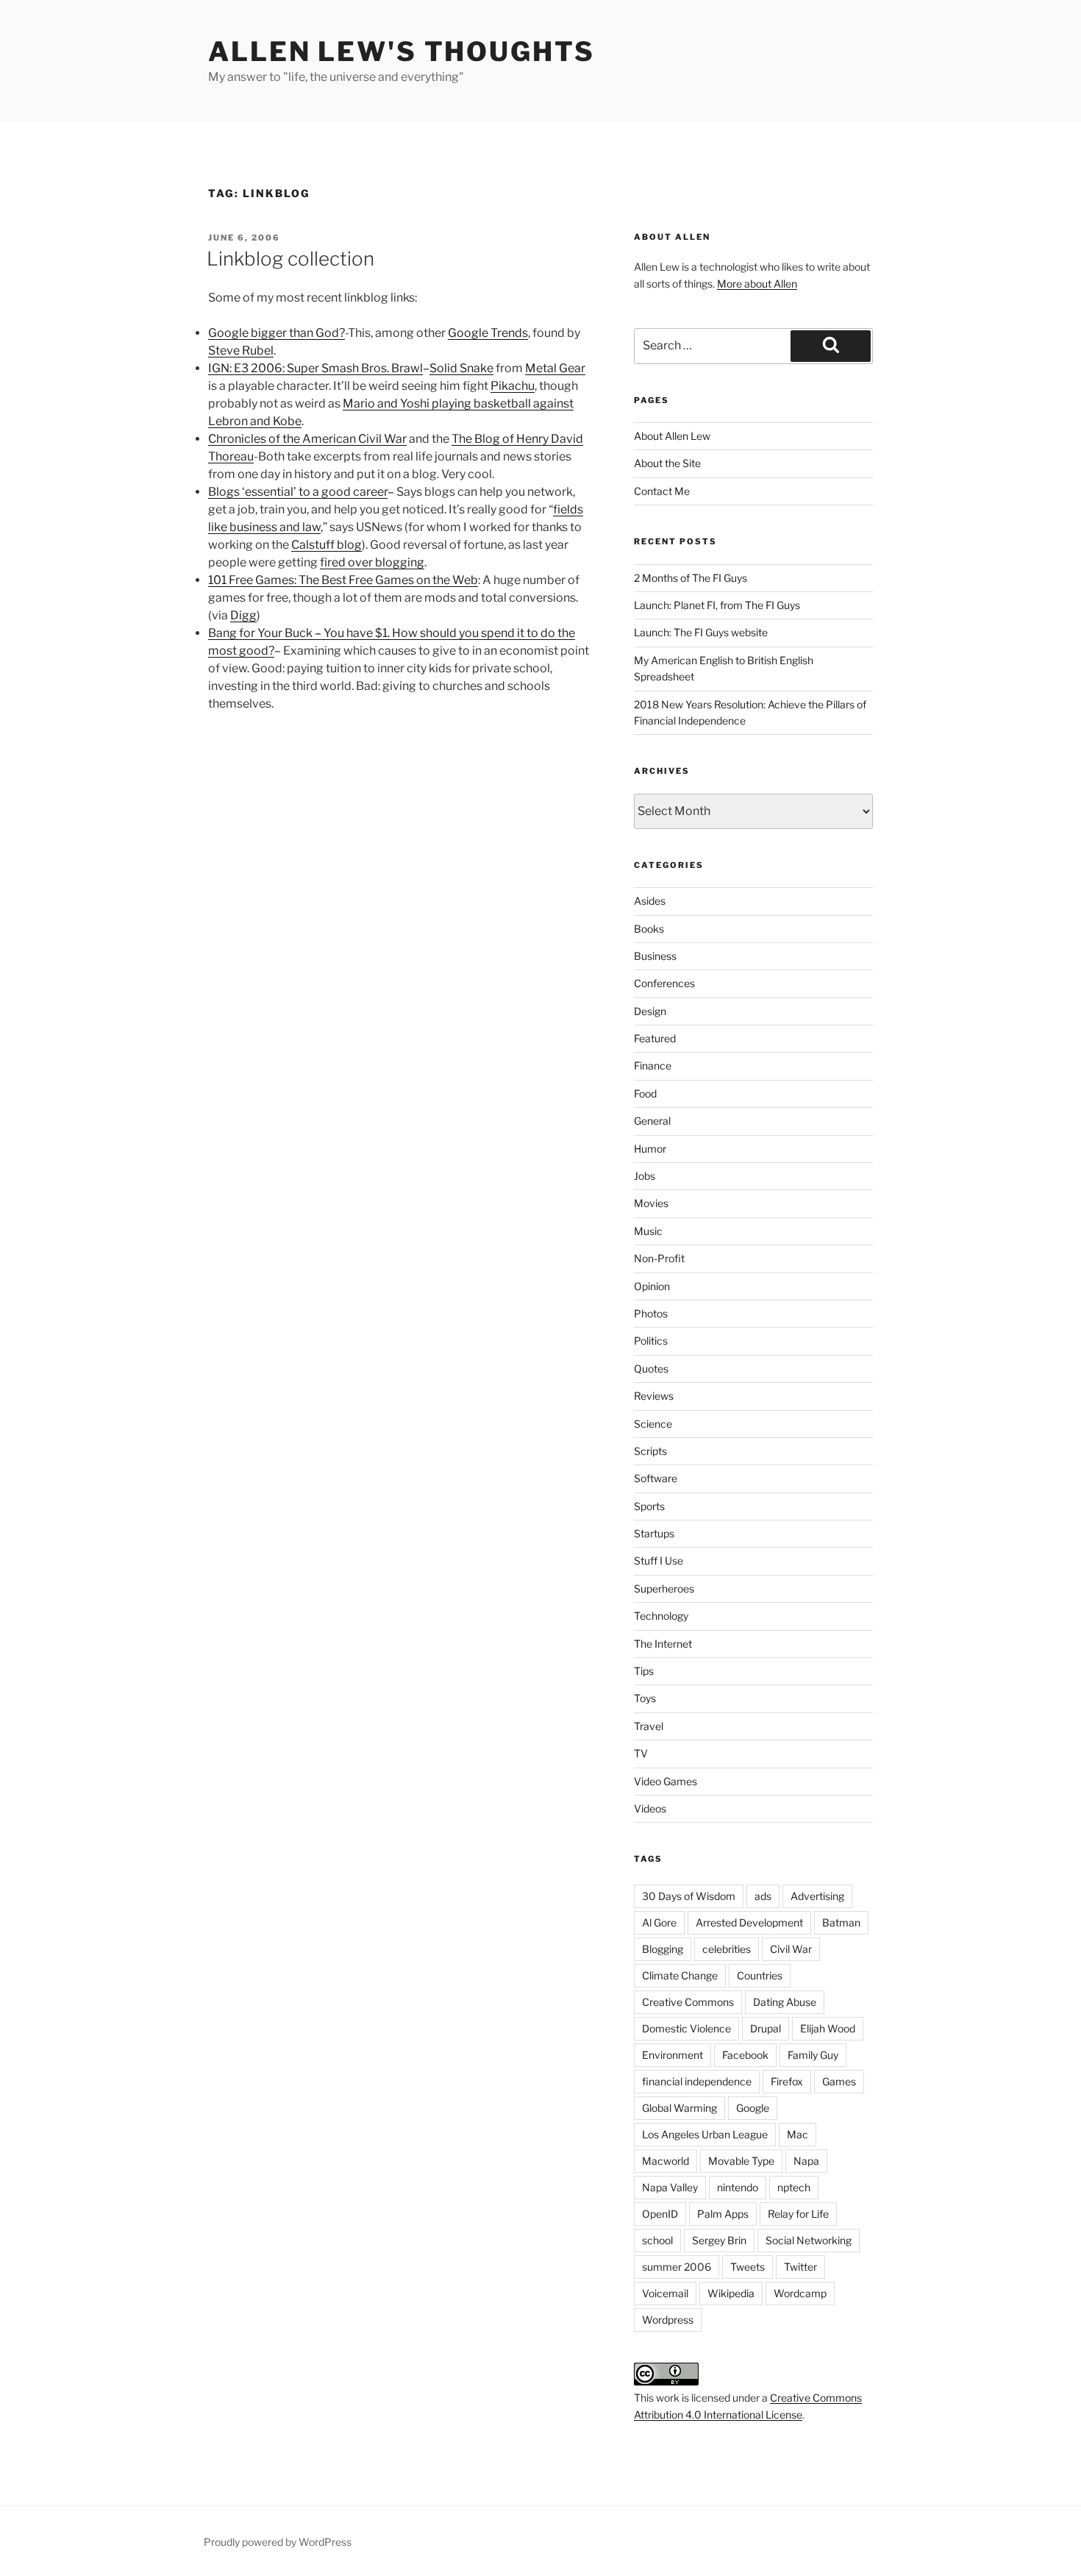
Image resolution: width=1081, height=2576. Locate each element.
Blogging (663, 1949)
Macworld (666, 2161)
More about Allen (757, 284)
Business (655, 956)
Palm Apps (723, 2214)
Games (839, 2081)
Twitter (800, 2267)
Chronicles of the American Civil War (307, 439)
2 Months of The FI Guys (691, 578)
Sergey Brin (719, 2240)
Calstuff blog (327, 545)
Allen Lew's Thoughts (402, 51)
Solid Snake (461, 368)
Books (649, 929)
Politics (651, 1341)
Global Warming (679, 2108)
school (657, 2240)
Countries (760, 1975)
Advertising (817, 1896)
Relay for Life (798, 2214)
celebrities (727, 1949)
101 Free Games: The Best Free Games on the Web (343, 580)
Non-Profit (659, 1258)
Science (653, 1424)
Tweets (748, 2267)
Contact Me (662, 491)
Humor (650, 1149)
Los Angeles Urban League (705, 2134)
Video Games (666, 1781)
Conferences (664, 983)
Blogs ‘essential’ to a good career (298, 492)
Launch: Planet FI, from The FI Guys (717, 605)
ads (763, 1896)
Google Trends (488, 333)
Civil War (791, 1949)
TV (641, 1753)
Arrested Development (749, 1922)
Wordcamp (800, 2293)
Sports (649, 1506)
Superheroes (664, 1588)
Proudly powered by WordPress (278, 2542)
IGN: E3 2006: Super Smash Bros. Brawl (315, 368)
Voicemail (665, 2293)
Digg (243, 615)
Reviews (654, 1396)
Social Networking (809, 2240)
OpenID (660, 2214)
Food (645, 1093)
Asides (650, 901)
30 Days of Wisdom (689, 1896)
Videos (650, 1808)
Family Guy (813, 2055)
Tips (644, 1671)
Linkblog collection (290, 259)
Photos (651, 1313)
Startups (654, 1533)
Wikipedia (731, 2293)
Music (648, 1231)
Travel (649, 1726)
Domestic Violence (686, 2028)
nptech (794, 2187)
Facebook (745, 2055)
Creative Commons (688, 2002)
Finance (653, 1065)
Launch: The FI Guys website (701, 632)
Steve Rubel (241, 351)
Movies (651, 1203)
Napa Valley (670, 2187)
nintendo (738, 2187)
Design (650, 1011)
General (652, 1121)
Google (753, 2108)
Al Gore (659, 1922)
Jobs (645, 1176)
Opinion (652, 1286)
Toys (645, 1698)
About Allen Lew (672, 436)
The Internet (663, 1644)
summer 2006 (677, 2267)
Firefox (787, 2081)
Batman (841, 1922)
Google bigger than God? (277, 333)
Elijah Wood (828, 2028)
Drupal (766, 2028)
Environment (672, 2055)
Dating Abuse (785, 2002)
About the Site (667, 463)
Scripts (650, 1451)
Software (656, 1478)
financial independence (697, 2081)
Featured (655, 1038)
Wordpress (668, 2320)
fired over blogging (372, 562)
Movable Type (741, 2161)
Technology (661, 1616)
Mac (798, 2134)
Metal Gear (555, 368)
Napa (806, 2161)
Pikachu (513, 386)
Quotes (651, 1369)
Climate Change (680, 1975)
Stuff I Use (659, 1561)
